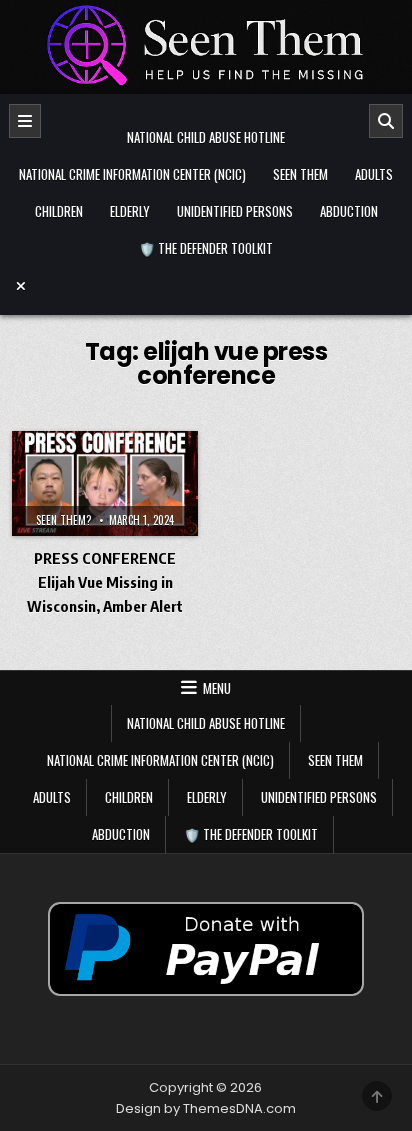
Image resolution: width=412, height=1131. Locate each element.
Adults (374, 174)
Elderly (130, 211)
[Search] (386, 121)
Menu (217, 688)
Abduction (349, 211)
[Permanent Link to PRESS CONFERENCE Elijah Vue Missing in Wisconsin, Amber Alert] (105, 483)
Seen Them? (63, 520)
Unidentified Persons (235, 211)
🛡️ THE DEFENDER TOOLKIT (206, 248)
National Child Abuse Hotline (206, 137)
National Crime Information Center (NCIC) (132, 174)
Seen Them (300, 174)
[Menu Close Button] (206, 286)
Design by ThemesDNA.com (206, 1108)
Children (59, 211)
